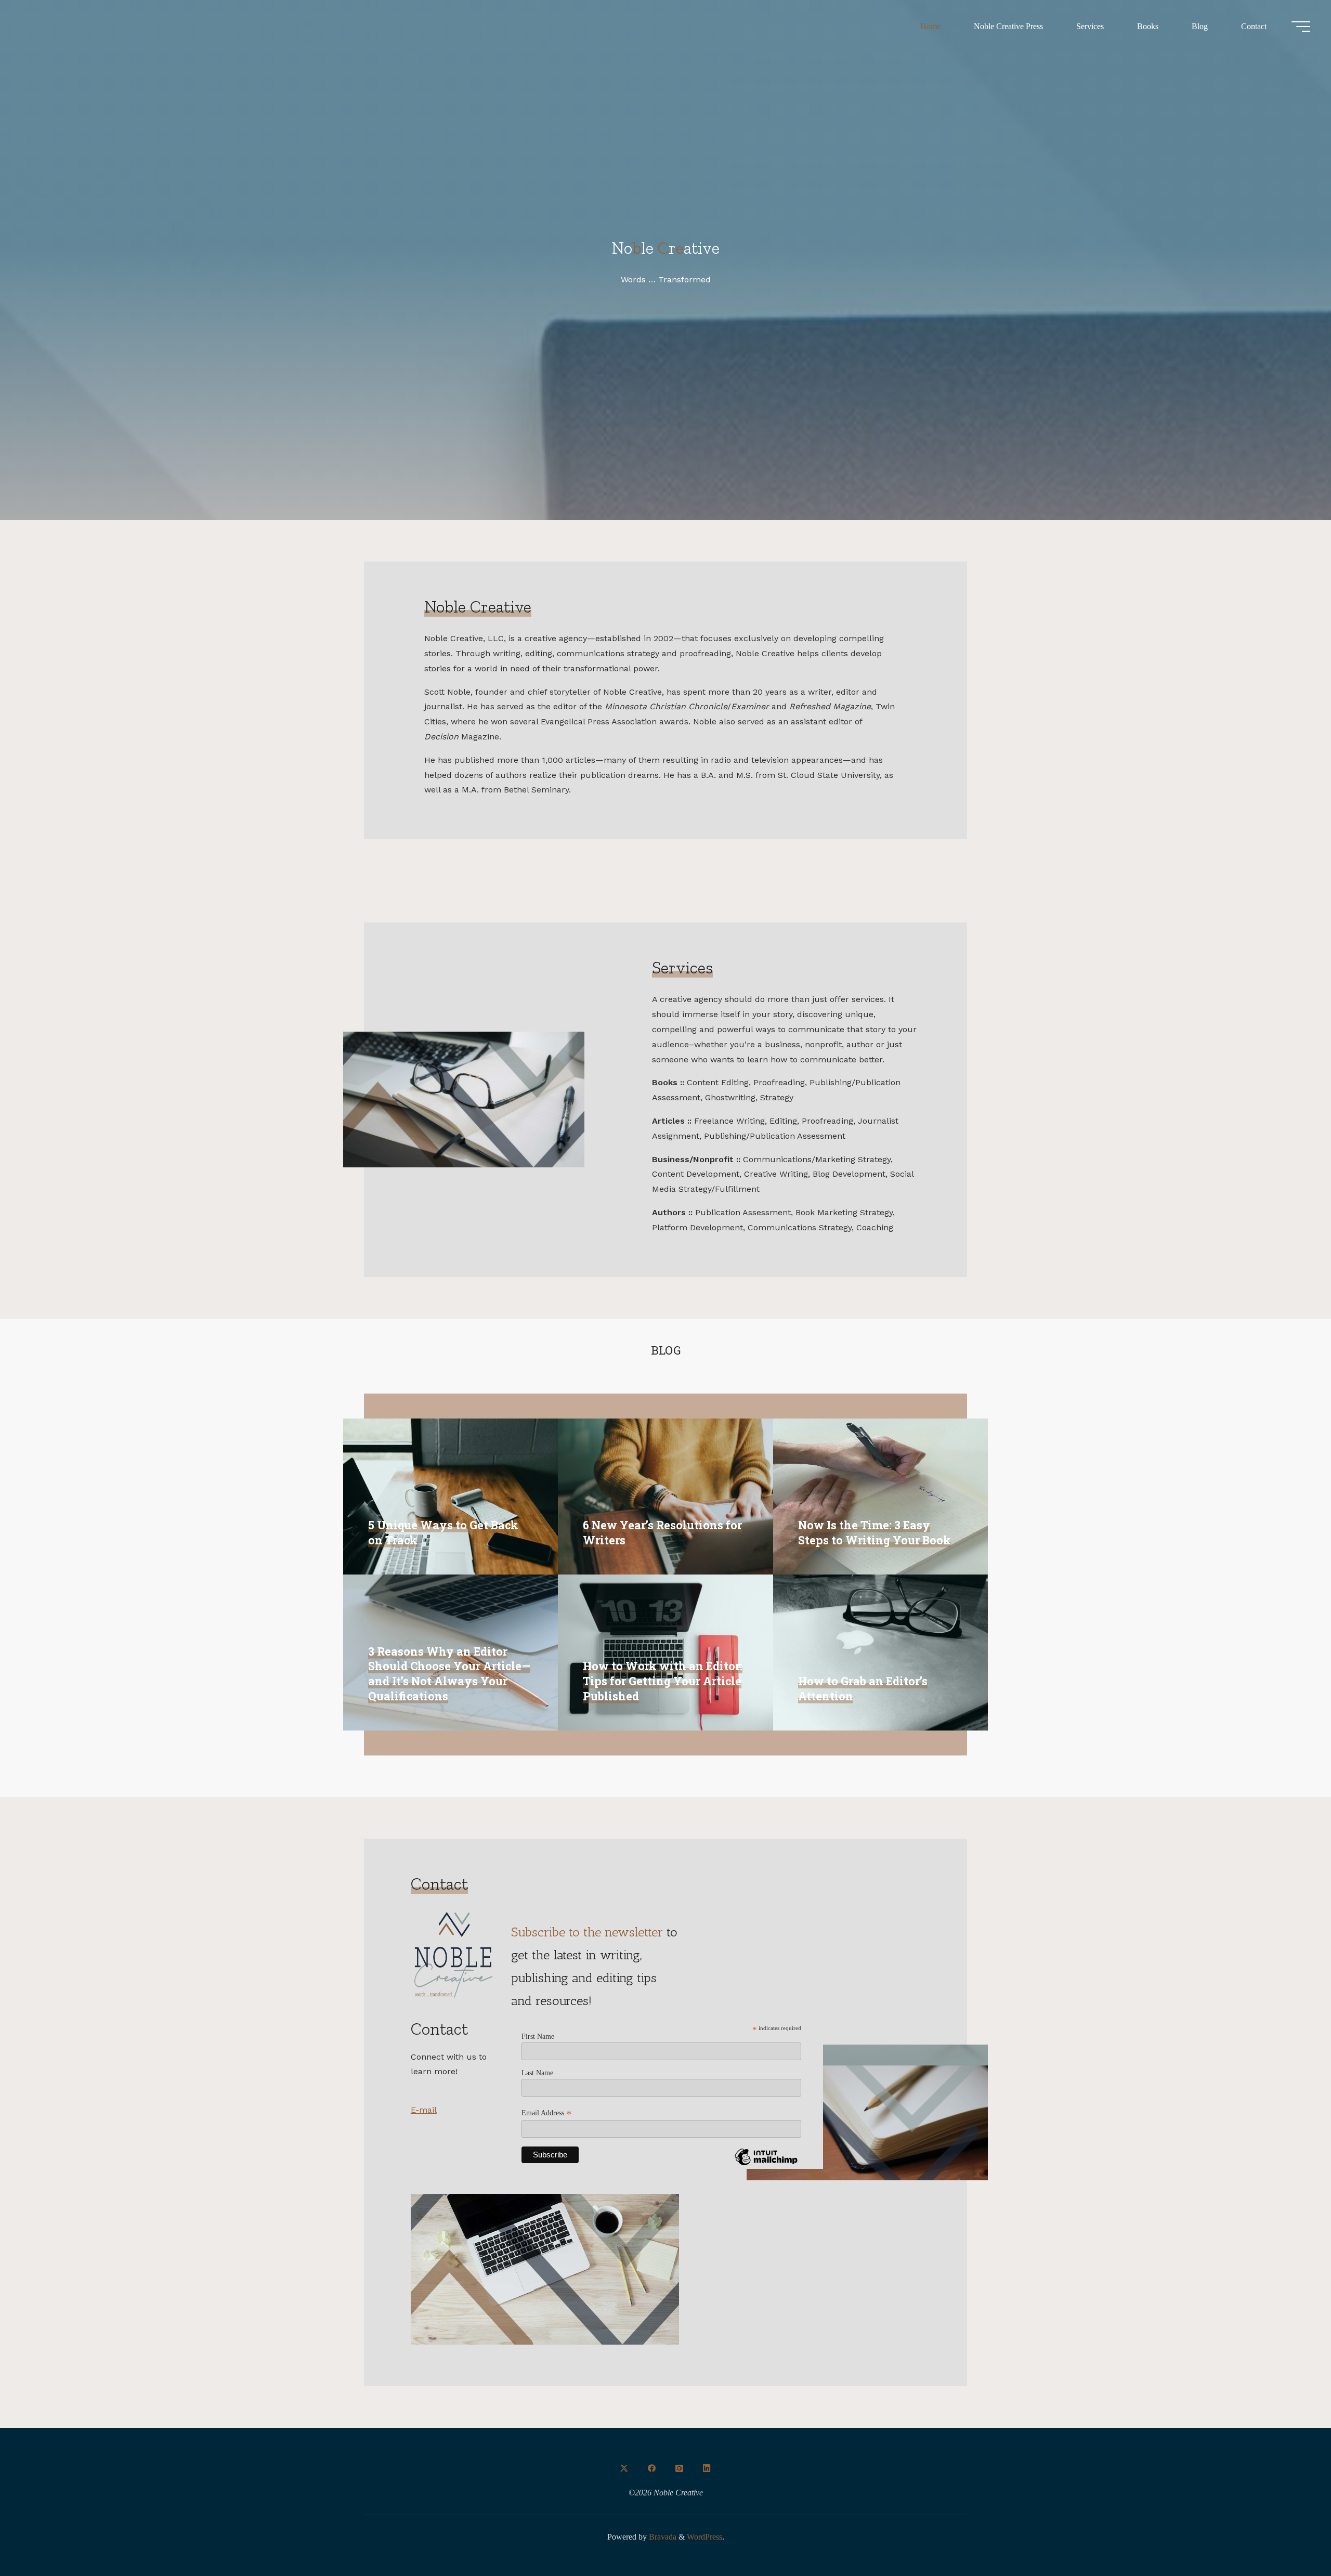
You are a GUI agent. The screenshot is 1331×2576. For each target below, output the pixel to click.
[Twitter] (624, 2468)
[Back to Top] (1290, 2535)
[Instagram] (679, 2468)
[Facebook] (652, 2468)
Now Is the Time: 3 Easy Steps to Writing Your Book (875, 1533)
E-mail (424, 2110)
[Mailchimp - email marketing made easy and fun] (766, 2165)
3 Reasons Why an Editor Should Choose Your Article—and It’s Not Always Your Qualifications (449, 1674)
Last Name (537, 2073)
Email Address (547, 2113)
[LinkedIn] (707, 2468)
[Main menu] (1301, 27)
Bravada (662, 2537)
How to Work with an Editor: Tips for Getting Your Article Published (663, 1681)
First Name (538, 2037)
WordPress (704, 2537)
